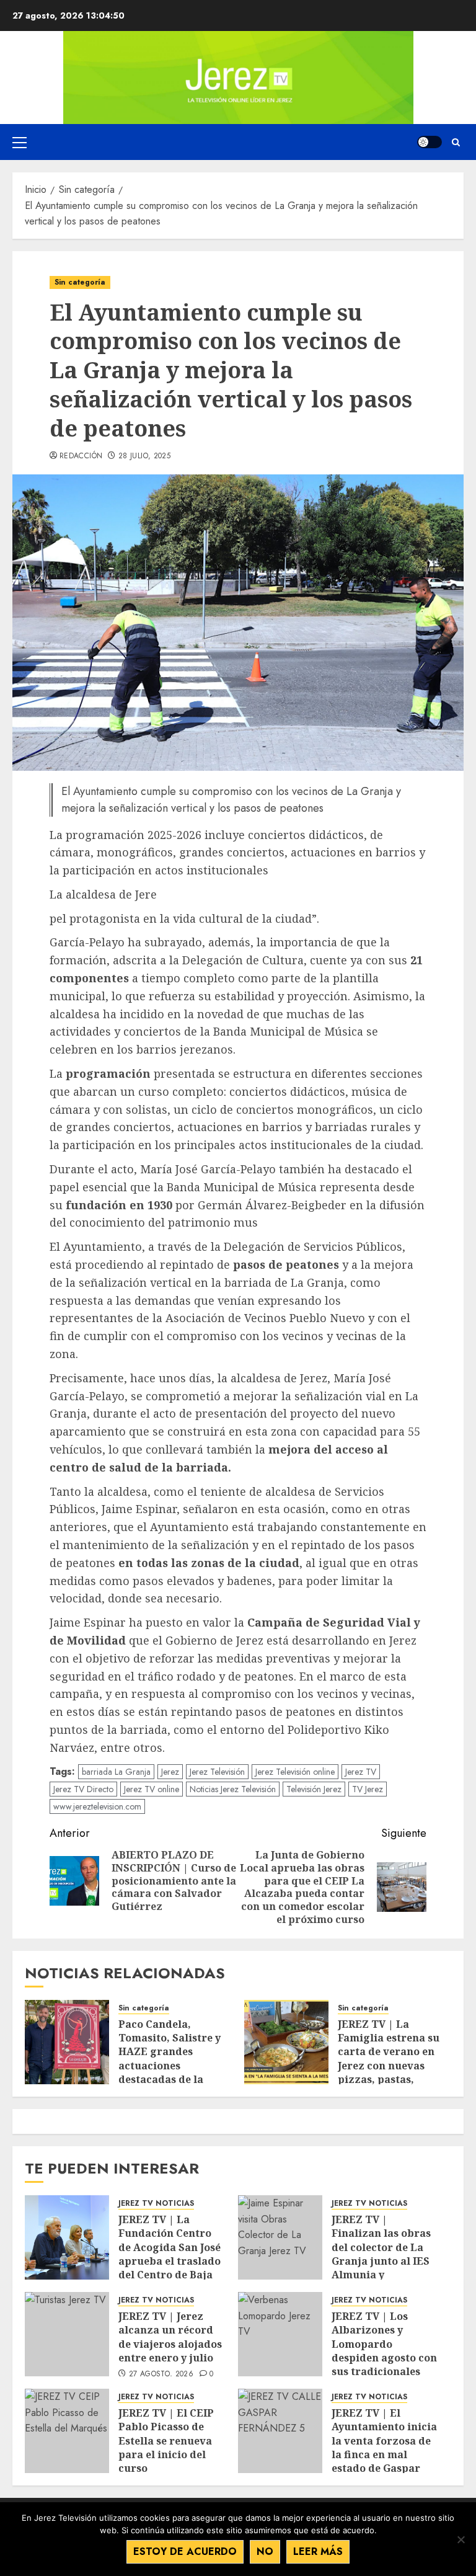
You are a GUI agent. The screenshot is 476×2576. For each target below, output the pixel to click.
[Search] (456, 142)
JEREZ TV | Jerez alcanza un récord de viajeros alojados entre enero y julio (170, 2337)
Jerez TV (361, 1772)
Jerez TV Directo (83, 1789)
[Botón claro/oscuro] (430, 142)
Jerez (170, 1772)
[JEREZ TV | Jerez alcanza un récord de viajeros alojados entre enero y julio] (67, 2334)
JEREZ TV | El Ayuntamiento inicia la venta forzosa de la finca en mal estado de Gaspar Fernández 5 (384, 2448)
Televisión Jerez (314, 1789)
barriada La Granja (116, 1772)
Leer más (318, 2552)
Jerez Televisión (217, 1772)
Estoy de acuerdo (185, 2552)
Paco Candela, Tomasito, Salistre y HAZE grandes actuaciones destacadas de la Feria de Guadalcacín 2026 (173, 2066)
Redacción (81, 456)
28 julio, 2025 (144, 456)
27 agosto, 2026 (161, 2374)
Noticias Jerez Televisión (233, 1789)
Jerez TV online (152, 1789)
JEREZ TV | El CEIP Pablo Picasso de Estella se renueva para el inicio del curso (166, 2441)
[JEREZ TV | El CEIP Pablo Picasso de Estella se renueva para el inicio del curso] (67, 2431)
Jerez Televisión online (295, 1772)
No (265, 2552)
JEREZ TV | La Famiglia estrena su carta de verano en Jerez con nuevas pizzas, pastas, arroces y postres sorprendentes (389, 2066)
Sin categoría (80, 282)
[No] (461, 2539)
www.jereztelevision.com (97, 1806)
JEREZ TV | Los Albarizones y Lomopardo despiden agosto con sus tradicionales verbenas (384, 2351)
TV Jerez (368, 1789)
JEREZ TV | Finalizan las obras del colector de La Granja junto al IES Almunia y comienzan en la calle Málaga (381, 2261)
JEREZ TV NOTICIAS (156, 2204)
